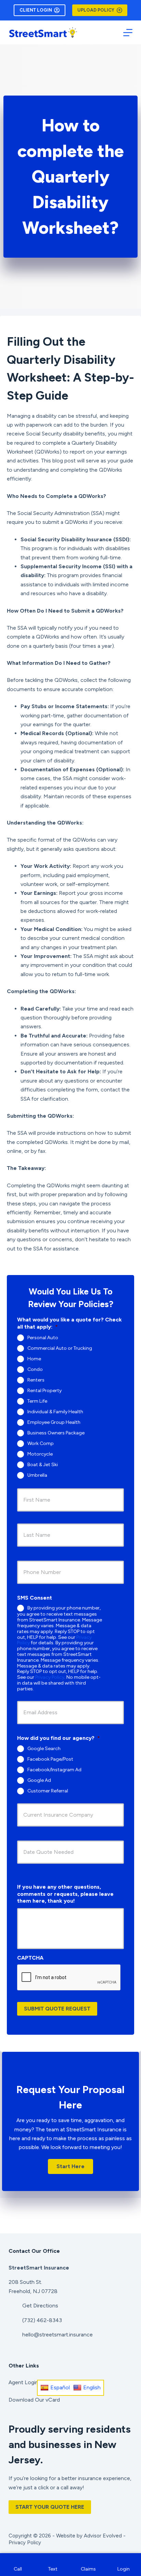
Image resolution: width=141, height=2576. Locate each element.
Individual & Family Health (55, 1411)
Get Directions (40, 2306)
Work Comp (41, 1443)
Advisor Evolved (103, 2536)
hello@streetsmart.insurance (57, 2335)
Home (34, 1358)
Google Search (44, 1749)
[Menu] (128, 33)
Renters (36, 1380)
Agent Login (23, 2382)
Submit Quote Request (57, 2009)
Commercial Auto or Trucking (60, 1348)
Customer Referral (48, 1791)
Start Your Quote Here (50, 2507)
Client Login (36, 10)
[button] (70, 2166)
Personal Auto (43, 1337)
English (92, 2387)
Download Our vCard (34, 2400)
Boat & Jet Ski (43, 1464)
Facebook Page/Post (50, 1759)
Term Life (37, 1401)
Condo (35, 1369)
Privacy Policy (50, 1677)
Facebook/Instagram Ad (54, 1770)
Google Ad (39, 1780)
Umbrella (37, 1475)
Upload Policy (96, 10)
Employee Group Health (54, 1422)
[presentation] (69, 1978)
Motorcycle (40, 1454)
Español (60, 2387)
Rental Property (44, 1390)
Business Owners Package (56, 1433)
